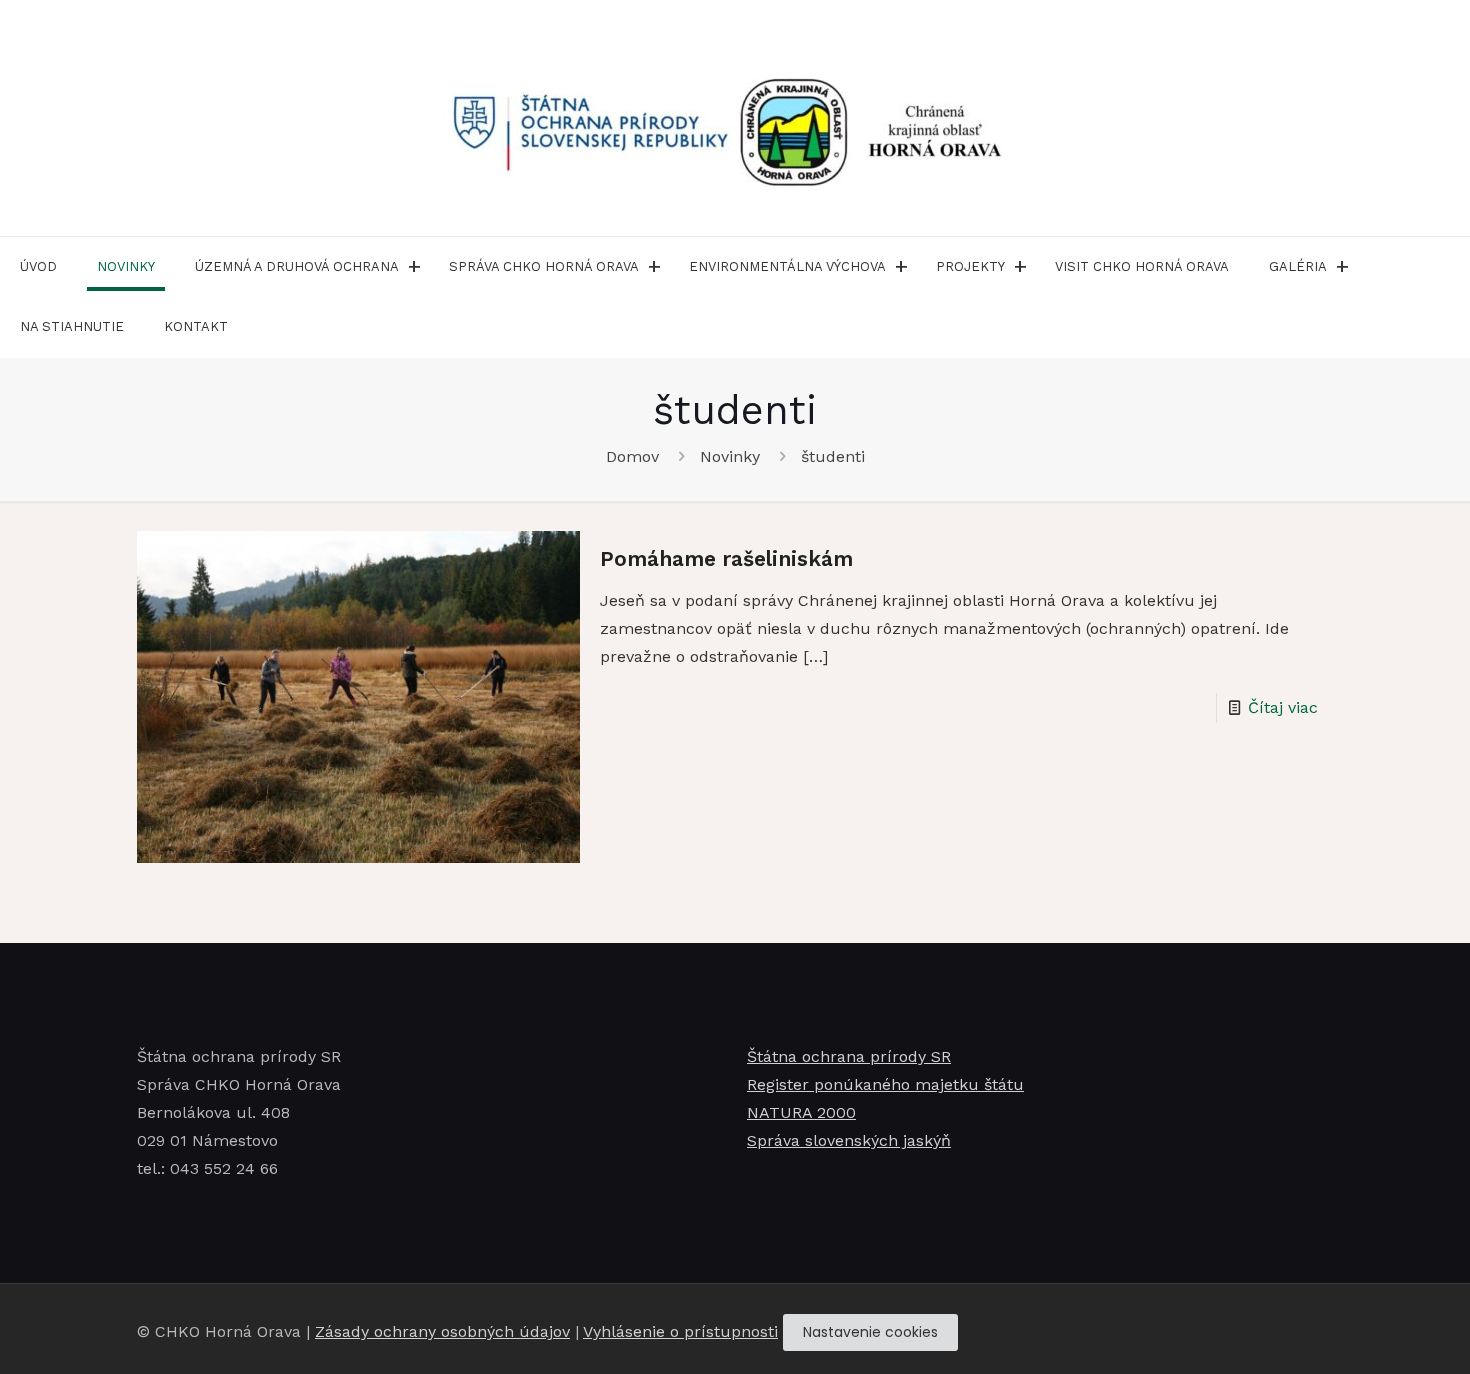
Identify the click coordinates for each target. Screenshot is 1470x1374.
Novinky (730, 456)
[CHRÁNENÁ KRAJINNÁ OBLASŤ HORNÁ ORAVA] (735, 118)
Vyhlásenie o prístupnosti (680, 1331)
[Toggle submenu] (414, 267)
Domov (632, 456)
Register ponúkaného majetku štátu (885, 1084)
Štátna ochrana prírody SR (849, 1056)
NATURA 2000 (801, 1112)
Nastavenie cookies (870, 1332)
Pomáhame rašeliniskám (726, 558)
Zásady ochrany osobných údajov (442, 1331)
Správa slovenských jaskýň (849, 1140)
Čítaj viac (1283, 707)
